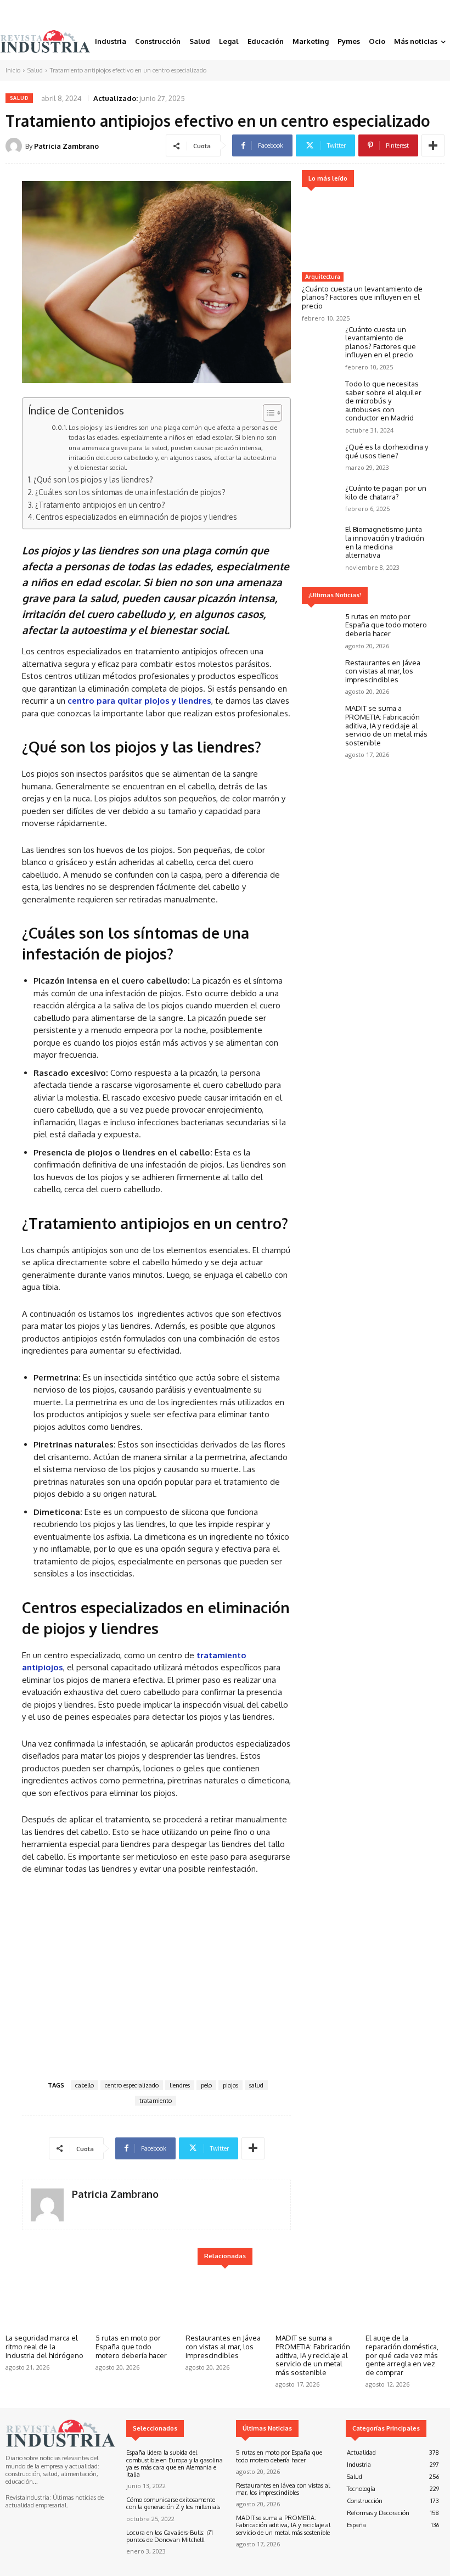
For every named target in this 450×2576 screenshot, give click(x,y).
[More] (433, 145)
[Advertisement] (156, 1976)
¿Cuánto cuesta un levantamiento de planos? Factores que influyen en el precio (362, 297)
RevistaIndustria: (28, 2498)
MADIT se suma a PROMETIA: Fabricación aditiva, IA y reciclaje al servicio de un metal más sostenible (386, 725)
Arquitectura (323, 277)
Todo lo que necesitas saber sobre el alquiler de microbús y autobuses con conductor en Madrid (383, 401)
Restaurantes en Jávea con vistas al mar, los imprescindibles (383, 671)
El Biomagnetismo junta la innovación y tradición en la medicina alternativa (385, 542)
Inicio (13, 70)
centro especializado (132, 2085)
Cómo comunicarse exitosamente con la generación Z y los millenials (173, 2503)
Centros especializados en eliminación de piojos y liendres (136, 517)
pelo (206, 2085)
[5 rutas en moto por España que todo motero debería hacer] (321, 628)
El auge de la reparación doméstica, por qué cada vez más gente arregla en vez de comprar (402, 2355)
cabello (85, 2085)
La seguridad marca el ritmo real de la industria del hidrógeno (44, 2346)
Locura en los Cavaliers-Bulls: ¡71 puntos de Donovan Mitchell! (170, 2536)
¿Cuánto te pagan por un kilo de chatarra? (386, 492)
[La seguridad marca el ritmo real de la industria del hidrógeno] (45, 2301)
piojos (230, 2085)
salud (256, 2085)
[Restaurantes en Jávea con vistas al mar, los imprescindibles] (321, 674)
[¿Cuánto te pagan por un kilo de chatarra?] (321, 499)
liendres (180, 2085)
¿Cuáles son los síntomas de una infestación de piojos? (130, 492)
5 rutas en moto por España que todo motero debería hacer (386, 625)
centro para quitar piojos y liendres (139, 701)
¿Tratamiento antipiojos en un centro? (100, 505)
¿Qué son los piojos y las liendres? (93, 479)
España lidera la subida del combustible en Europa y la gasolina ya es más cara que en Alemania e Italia (175, 2463)
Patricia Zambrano (66, 146)
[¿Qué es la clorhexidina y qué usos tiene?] (321, 458)
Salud (35, 70)
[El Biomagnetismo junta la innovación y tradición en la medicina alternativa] (321, 540)
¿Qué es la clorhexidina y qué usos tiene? (387, 451)
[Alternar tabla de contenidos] (267, 413)
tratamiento (156, 2101)
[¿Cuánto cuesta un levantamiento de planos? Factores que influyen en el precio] (365, 231)
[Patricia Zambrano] (15, 146)
